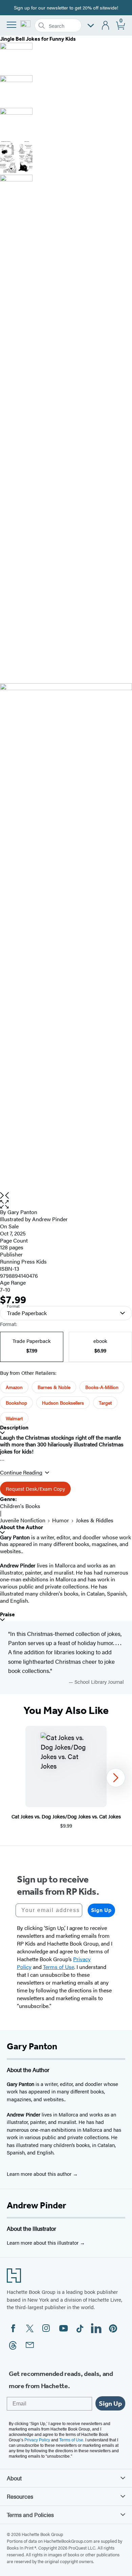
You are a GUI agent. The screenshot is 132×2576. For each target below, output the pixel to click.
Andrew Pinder (50, 1219)
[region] (66, 1778)
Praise (7, 1614)
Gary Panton (22, 1212)
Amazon (14, 1387)
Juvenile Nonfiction (23, 1520)
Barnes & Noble (54, 1387)
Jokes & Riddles (95, 1520)
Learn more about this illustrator (43, 2242)
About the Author (21, 1527)
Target (105, 1403)
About (14, 2478)
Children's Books (20, 1506)
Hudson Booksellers (63, 1403)
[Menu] (12, 25)
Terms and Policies (30, 2515)
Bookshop (16, 1403)
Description (14, 1428)
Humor (61, 1520)
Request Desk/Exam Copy (35, 1489)
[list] (66, 938)
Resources (20, 2496)
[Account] (106, 26)
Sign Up (101, 1910)
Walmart (14, 1418)
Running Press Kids (23, 1261)
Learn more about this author (40, 2174)
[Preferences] (91, 26)
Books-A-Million (102, 1387)
